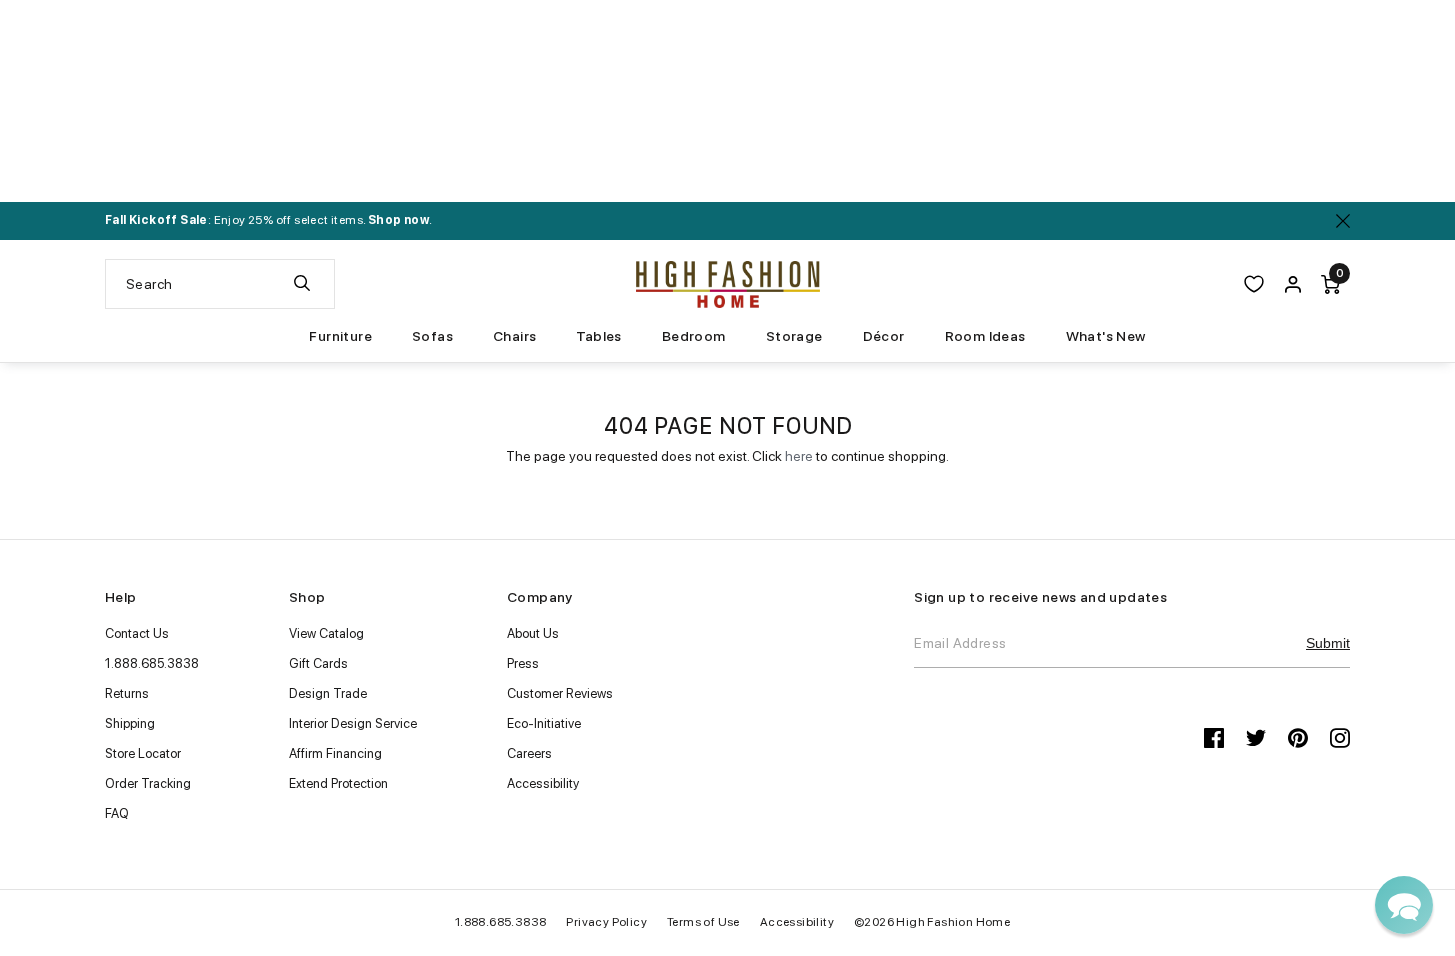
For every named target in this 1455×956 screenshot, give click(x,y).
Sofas (432, 336)
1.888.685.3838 (152, 663)
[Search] (302, 284)
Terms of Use (703, 922)
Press (523, 663)
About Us (533, 633)
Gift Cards (318, 663)
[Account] (1293, 284)
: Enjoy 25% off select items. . (268, 220)
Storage (794, 336)
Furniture (340, 336)
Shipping (130, 723)
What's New (1106, 336)
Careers (529, 753)
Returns (127, 693)
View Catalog (326, 633)
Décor (884, 336)
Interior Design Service (353, 723)
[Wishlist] (1254, 284)
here (799, 456)
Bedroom (694, 336)
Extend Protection (338, 783)
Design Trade (328, 693)
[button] (1404, 905)
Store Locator (143, 753)
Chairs (514, 336)
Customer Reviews (560, 693)
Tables (598, 336)
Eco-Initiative (544, 723)
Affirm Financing (335, 753)
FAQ (117, 813)
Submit (1328, 643)
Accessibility (543, 783)
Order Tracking (148, 783)
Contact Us (137, 633)
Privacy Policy (606, 922)
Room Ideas (985, 336)
